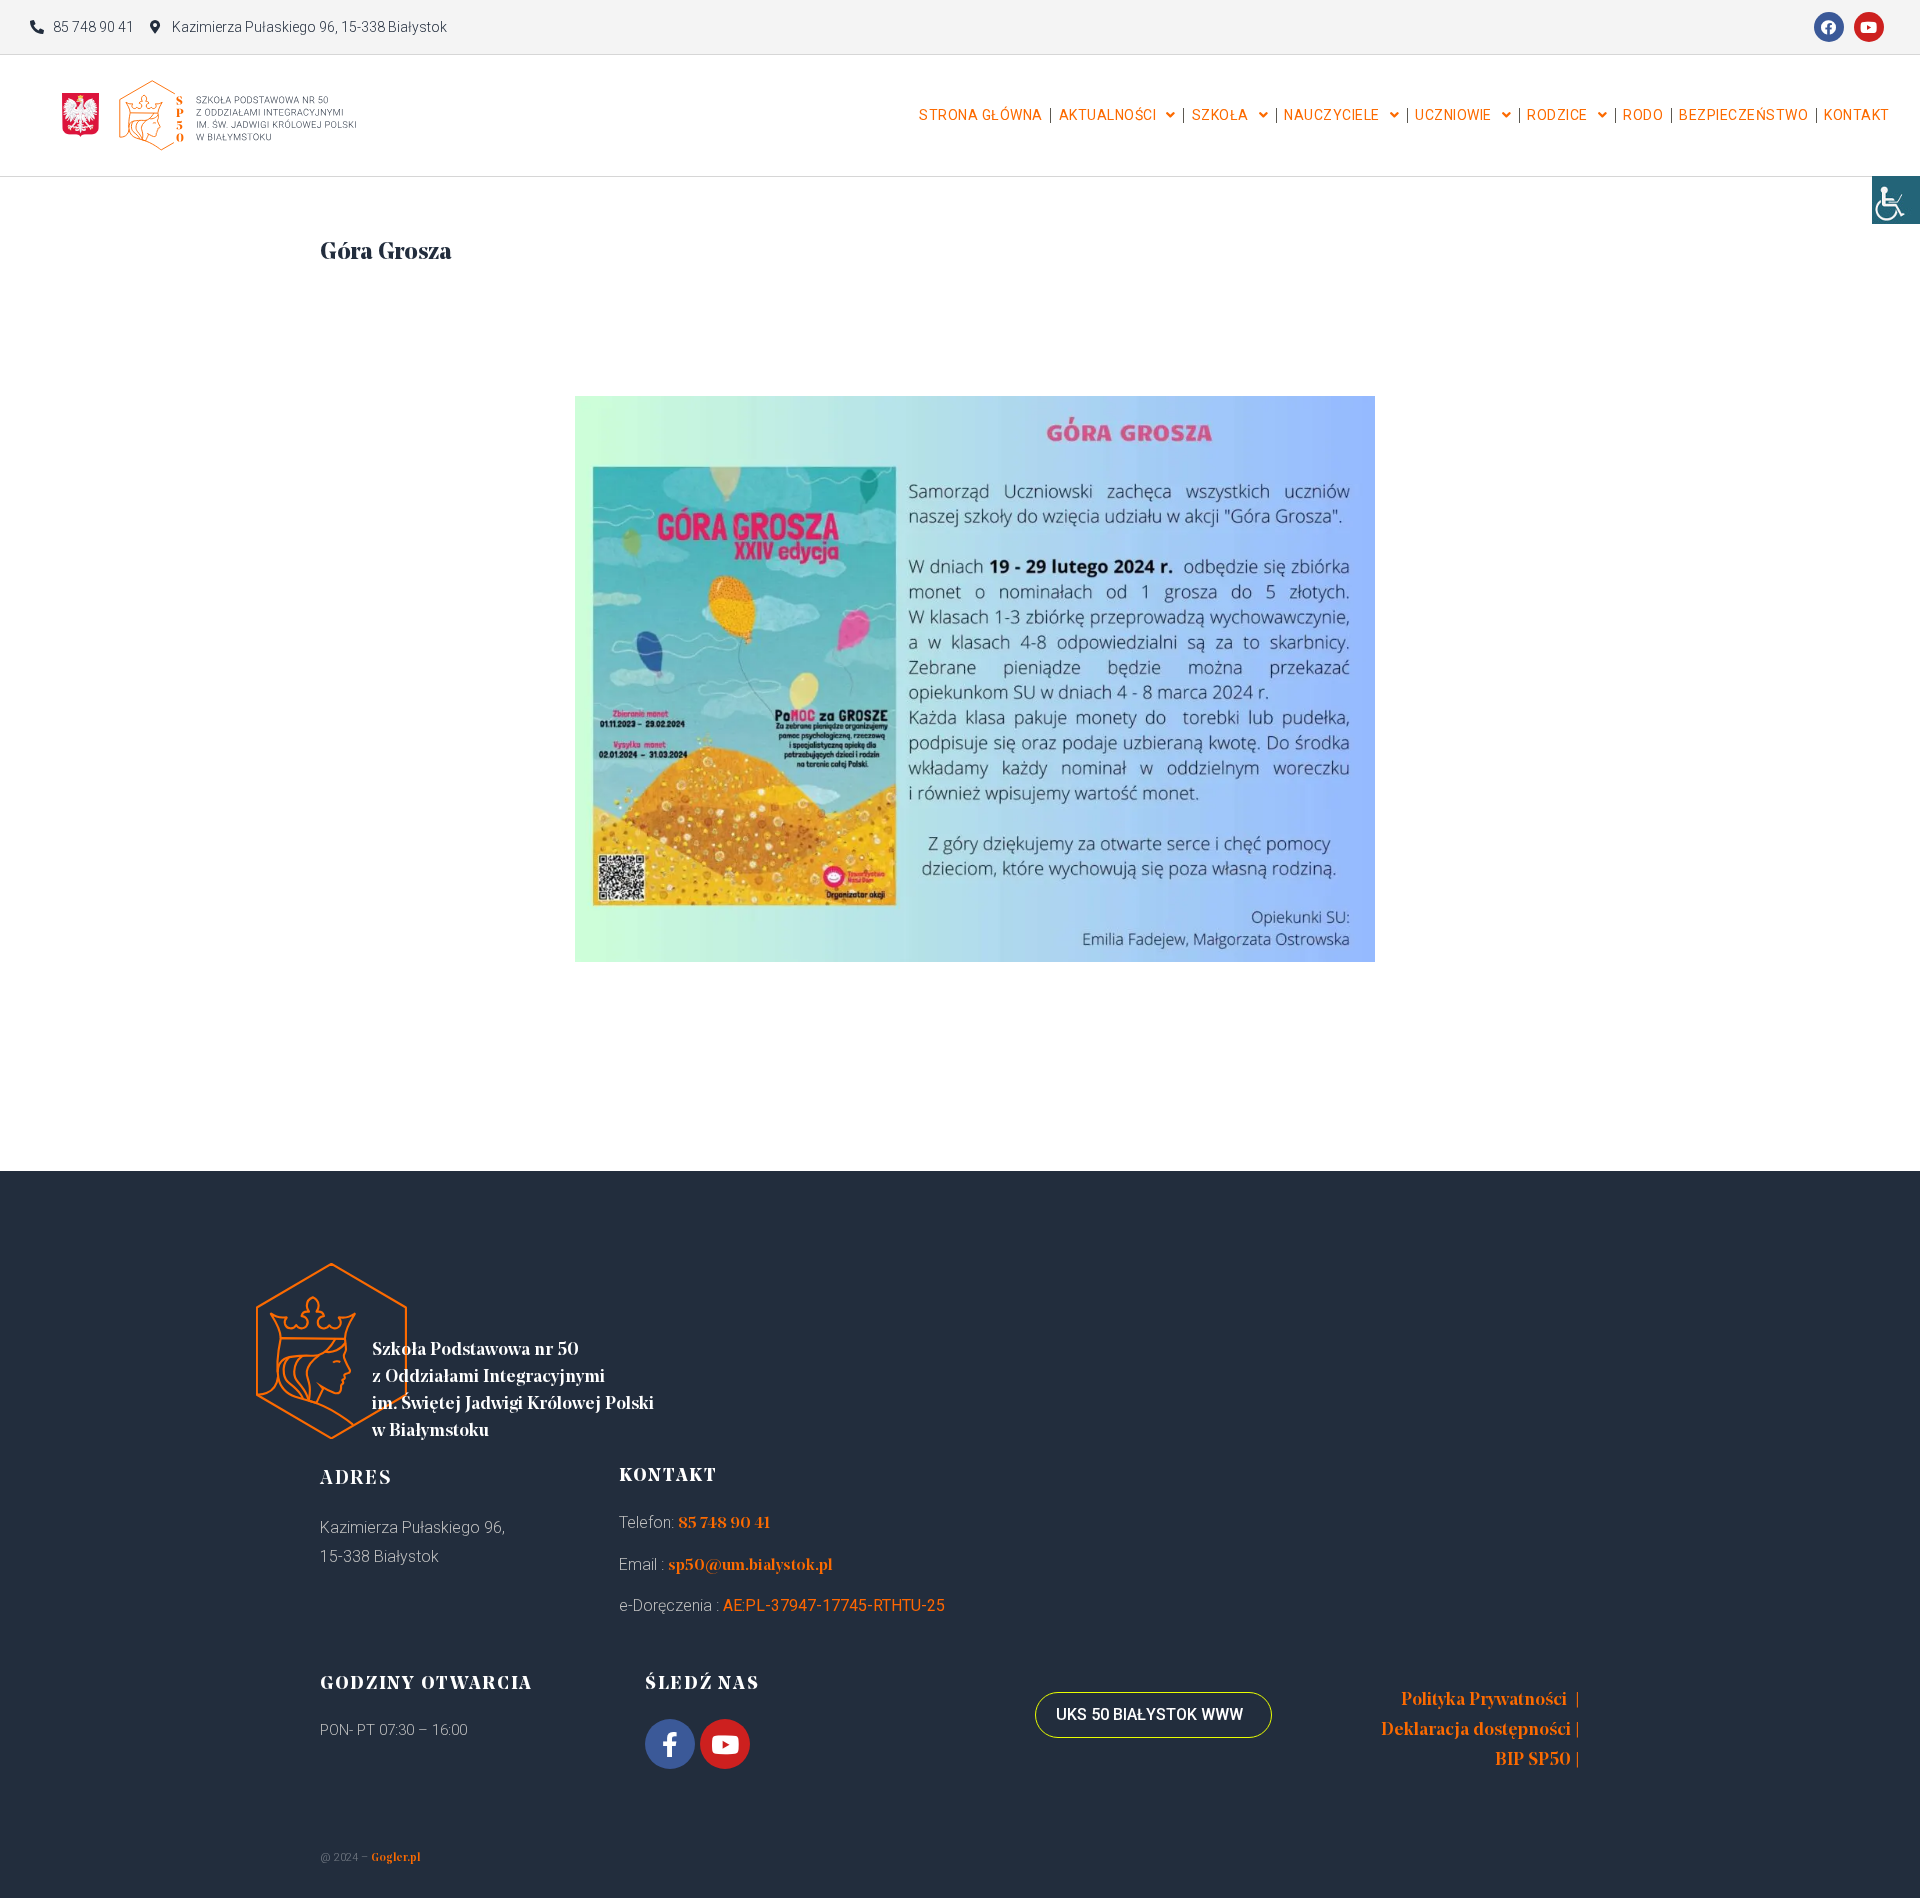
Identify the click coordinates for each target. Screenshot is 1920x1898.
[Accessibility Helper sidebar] (1896, 200)
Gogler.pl (395, 1858)
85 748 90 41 (724, 1524)
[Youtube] (1869, 27)
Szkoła (1220, 115)
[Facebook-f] (670, 1744)
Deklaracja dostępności (1476, 1731)
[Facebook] (1829, 27)
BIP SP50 (1533, 1761)
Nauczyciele (1332, 115)
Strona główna (981, 115)
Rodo (1643, 115)
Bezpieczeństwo (1743, 115)
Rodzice (1557, 115)
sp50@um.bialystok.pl (750, 1566)
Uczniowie (1453, 115)
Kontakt (1857, 115)
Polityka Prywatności (1484, 1701)
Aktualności (1108, 115)
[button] (1153, 1715)
